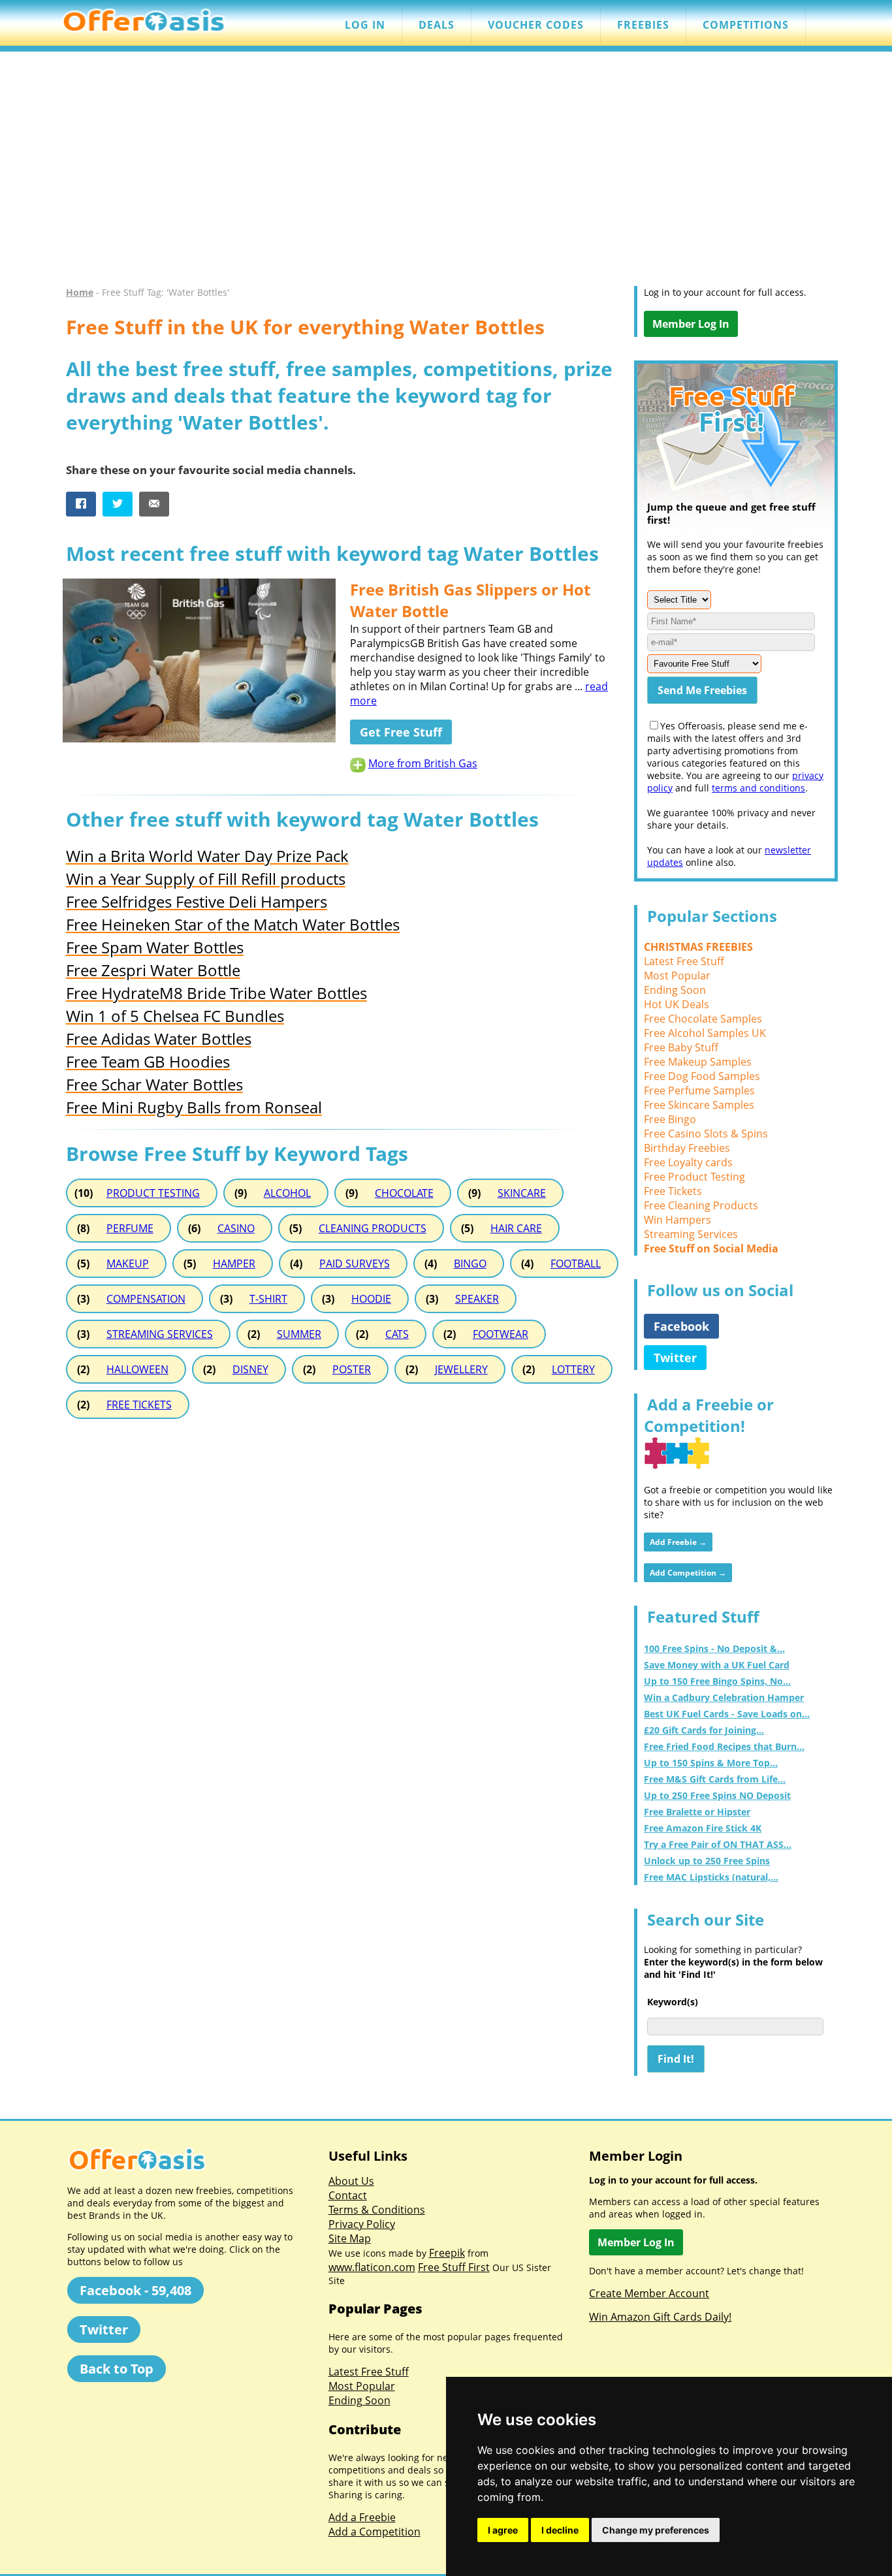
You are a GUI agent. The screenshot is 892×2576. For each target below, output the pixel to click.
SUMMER (299, 1334)
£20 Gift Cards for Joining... (704, 1730)
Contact (348, 2195)
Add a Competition (374, 2532)
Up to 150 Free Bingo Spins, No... (717, 1681)
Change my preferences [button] (656, 2530)
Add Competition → (688, 1573)
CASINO (236, 1228)
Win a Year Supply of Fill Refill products (206, 879)
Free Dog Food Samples (702, 1076)
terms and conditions (758, 788)
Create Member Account (649, 2293)
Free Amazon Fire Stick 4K (703, 1828)
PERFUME (130, 1228)
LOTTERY (573, 1369)
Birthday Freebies (687, 1148)
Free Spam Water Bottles (155, 947)
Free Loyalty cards (688, 1162)
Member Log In (691, 324)
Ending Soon (675, 990)
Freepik (447, 2253)
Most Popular (677, 976)
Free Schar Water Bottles (154, 1084)
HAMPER (234, 1264)
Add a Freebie (362, 2517)
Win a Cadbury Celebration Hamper (724, 1697)
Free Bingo (670, 1119)
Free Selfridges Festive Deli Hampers (197, 901)
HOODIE (371, 1299)
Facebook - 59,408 (135, 2290)
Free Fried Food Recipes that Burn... (724, 1746)
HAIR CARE (516, 1228)
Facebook (681, 1326)
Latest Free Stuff (684, 961)
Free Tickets (673, 1191)
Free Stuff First (454, 2267)
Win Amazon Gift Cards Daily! (660, 2317)
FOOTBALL (576, 1264)
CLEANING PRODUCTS (373, 1228)
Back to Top (117, 2369)
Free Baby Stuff (681, 1047)
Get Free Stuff (401, 732)
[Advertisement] (446, 175)
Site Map (350, 2238)
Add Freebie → (678, 1542)
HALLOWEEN (137, 1369)
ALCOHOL (287, 1193)
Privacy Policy (362, 2224)
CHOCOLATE (404, 1193)
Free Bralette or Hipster (697, 1812)
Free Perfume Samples (699, 1090)
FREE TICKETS (139, 1405)
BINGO (470, 1264)
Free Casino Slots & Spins (706, 1134)
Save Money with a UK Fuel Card (717, 1665)
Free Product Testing (694, 1177)
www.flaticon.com (372, 2267)
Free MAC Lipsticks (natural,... (711, 1877)
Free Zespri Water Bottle (153, 970)
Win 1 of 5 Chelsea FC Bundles (175, 1016)
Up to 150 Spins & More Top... (711, 1763)
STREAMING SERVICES (160, 1334)
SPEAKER (477, 1299)
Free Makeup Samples (698, 1062)
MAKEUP (128, 1264)
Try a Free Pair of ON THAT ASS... (718, 1844)
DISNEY (250, 1369)
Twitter (675, 1358)
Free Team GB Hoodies (148, 1061)
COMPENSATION (146, 1299)
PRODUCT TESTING (153, 1193)
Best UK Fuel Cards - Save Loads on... (727, 1714)
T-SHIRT (268, 1299)
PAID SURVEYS (355, 1264)
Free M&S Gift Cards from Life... (715, 1779)
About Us (351, 2181)
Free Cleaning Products (701, 1205)
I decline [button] (560, 2530)
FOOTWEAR (501, 1334)
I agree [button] (503, 2530)
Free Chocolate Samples (703, 1019)
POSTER (352, 1369)
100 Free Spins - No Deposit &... (714, 1648)
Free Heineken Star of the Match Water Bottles (233, 924)
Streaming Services (691, 1234)
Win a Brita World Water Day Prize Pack (207, 856)
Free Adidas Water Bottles (159, 1039)
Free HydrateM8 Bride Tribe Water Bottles (216, 993)
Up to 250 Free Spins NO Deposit (717, 1795)
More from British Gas (423, 763)
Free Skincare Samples (699, 1105)
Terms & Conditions (377, 2210)
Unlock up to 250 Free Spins (707, 1861)
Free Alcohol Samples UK (705, 1033)
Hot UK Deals (677, 1004)
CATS (397, 1334)
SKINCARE (522, 1193)
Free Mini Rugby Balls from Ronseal (194, 1107)
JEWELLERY (461, 1369)
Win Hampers (677, 1220)
